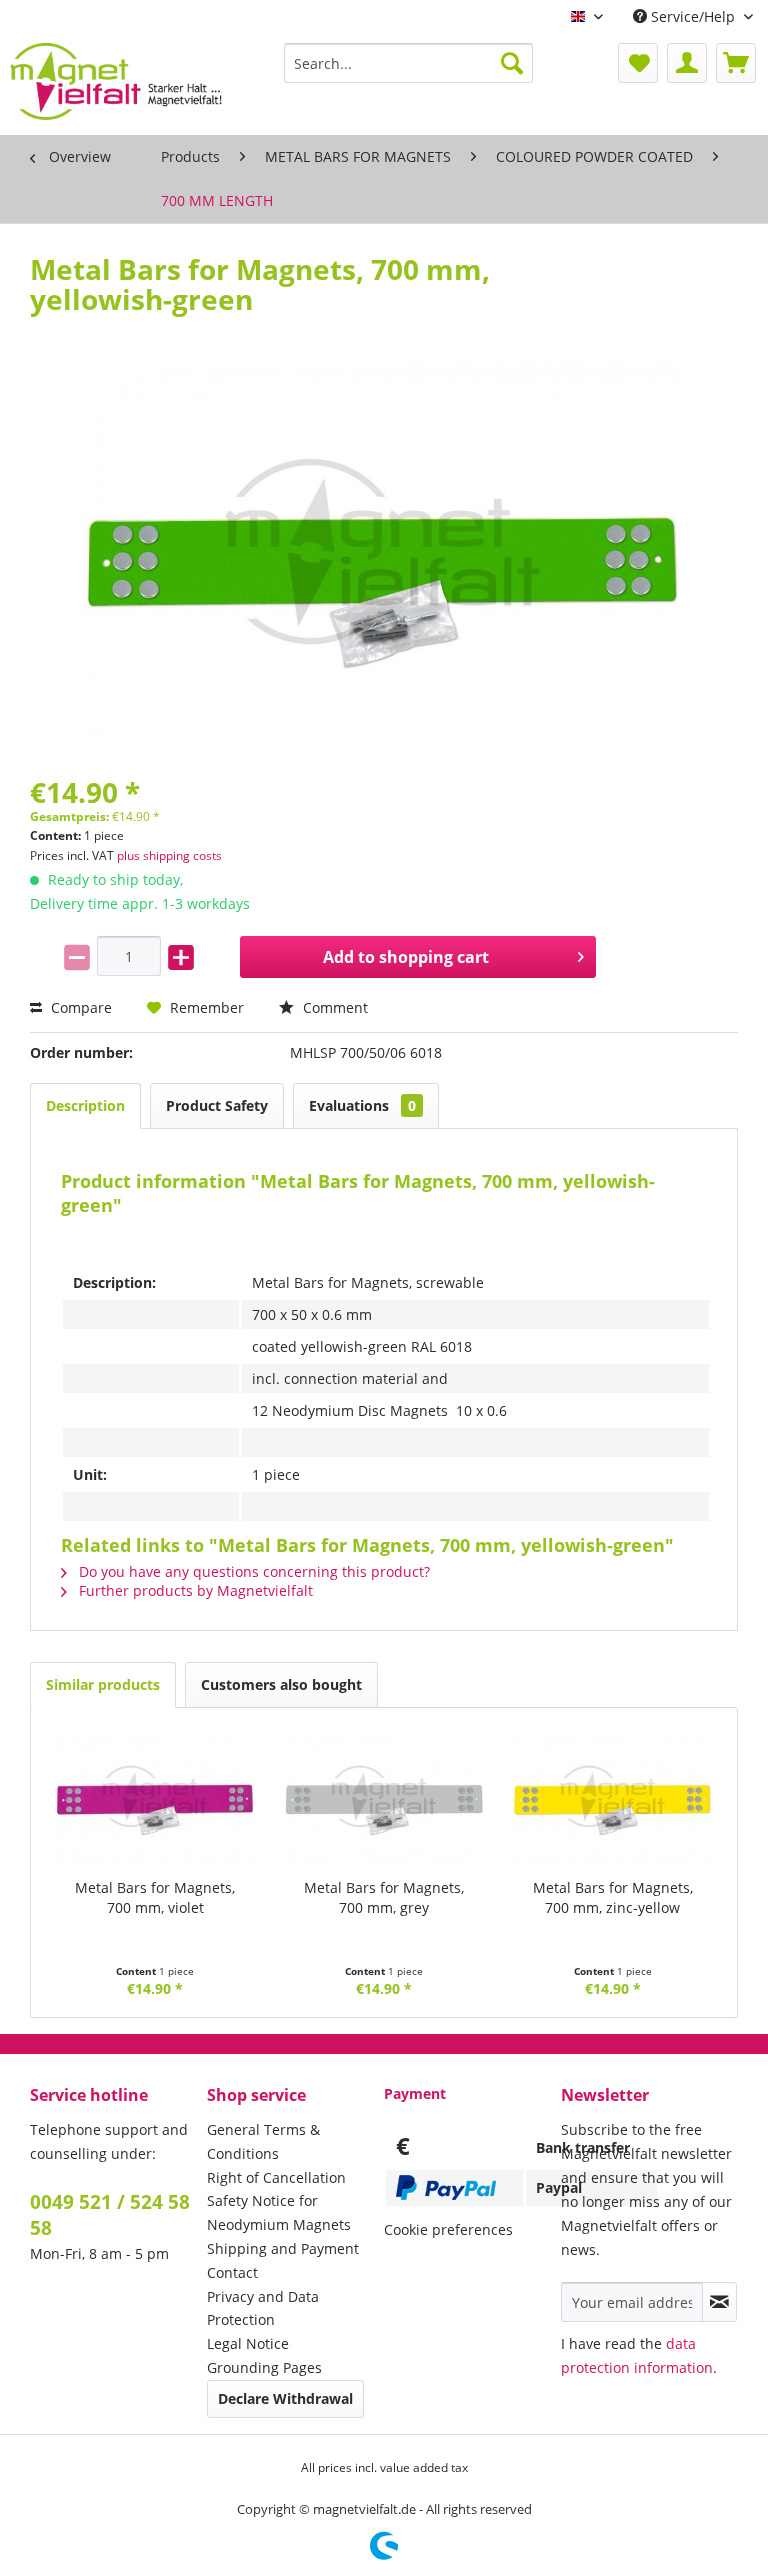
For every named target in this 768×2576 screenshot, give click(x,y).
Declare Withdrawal (285, 2398)
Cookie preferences (448, 2229)
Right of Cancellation (276, 2177)
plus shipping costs (169, 855)
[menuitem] (409, 63)
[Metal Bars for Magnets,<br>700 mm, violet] (155, 1798)
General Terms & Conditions (263, 2141)
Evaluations (362, 1105)
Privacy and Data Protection (263, 2308)
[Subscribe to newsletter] (719, 2302)
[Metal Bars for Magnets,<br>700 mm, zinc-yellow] (612, 1798)
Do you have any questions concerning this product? (252, 1571)
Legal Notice (248, 2343)
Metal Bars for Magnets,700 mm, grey (384, 1897)
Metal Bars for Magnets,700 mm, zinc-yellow (613, 1897)
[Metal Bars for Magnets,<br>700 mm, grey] (384, 1798)
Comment (333, 1007)
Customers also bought (281, 1684)
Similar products (103, 1684)
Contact (232, 2272)
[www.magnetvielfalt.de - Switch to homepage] (116, 84)
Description (85, 1105)
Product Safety (217, 1105)
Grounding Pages (264, 2367)
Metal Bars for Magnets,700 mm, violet (155, 1897)
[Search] (512, 63)
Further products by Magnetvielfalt (194, 1590)
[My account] (687, 63)
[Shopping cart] (736, 63)
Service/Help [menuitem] (693, 16)
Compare (79, 1007)
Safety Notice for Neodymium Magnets (279, 2212)
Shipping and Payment (283, 2248)
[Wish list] (638, 63)
